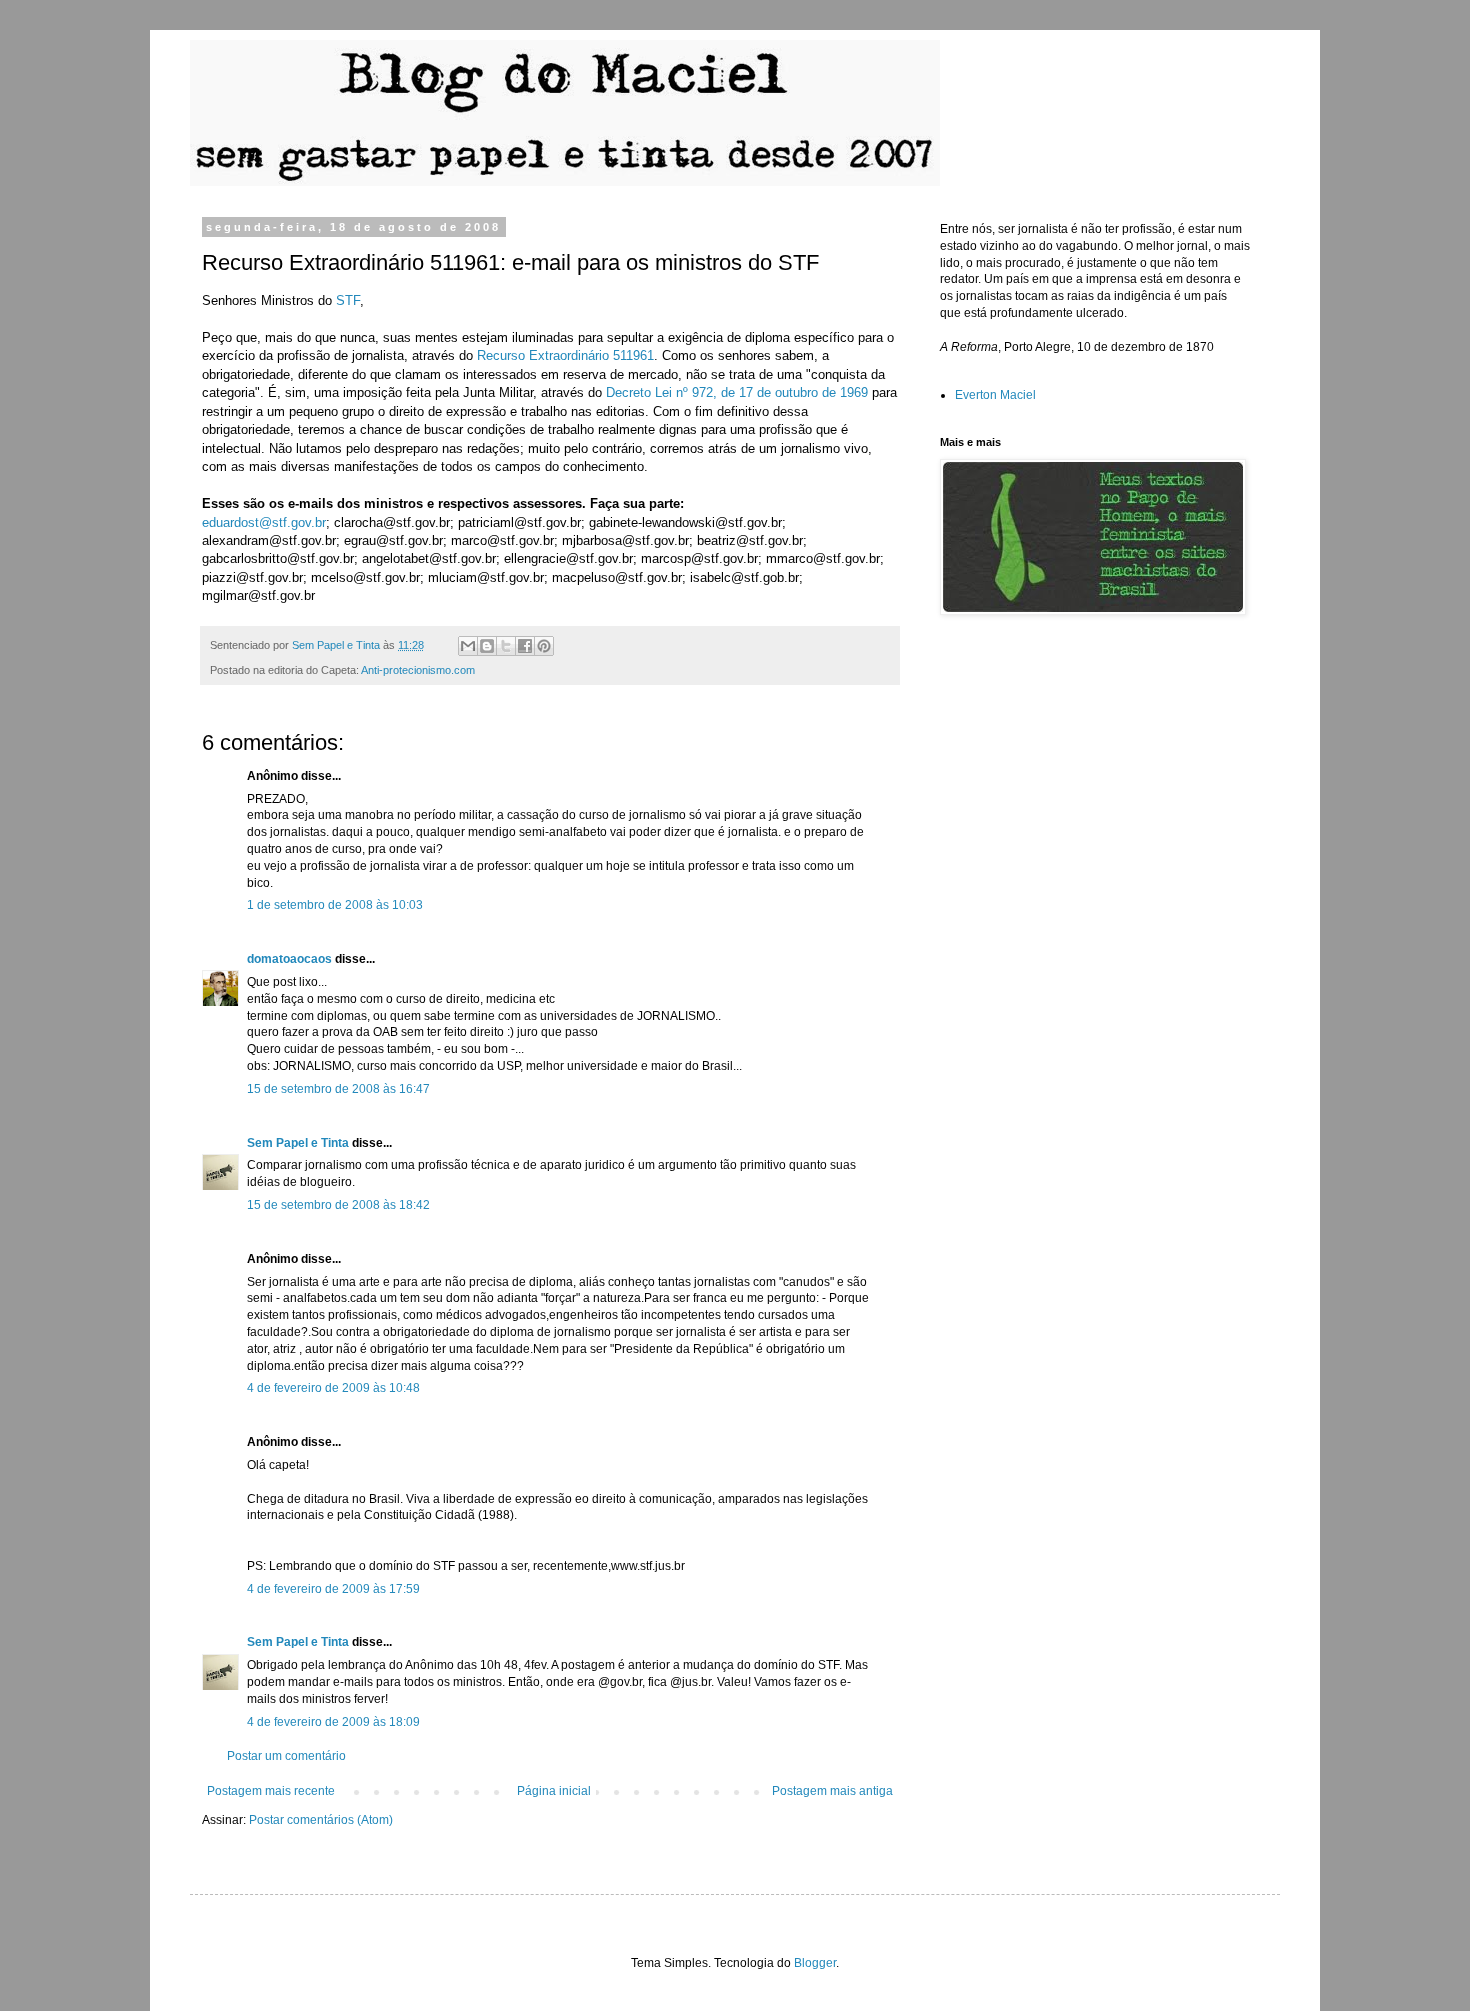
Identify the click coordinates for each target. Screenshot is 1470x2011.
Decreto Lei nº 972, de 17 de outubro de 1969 (737, 392)
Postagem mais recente (271, 1791)
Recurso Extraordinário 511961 (565, 355)
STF (348, 300)
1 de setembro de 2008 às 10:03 (335, 905)
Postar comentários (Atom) (321, 1820)
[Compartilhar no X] (506, 646)
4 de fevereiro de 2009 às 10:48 (333, 1388)
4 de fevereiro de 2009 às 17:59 (333, 1589)
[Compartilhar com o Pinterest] (544, 646)
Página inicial (554, 1791)
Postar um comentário (286, 1756)
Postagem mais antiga (832, 1791)
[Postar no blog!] (487, 646)
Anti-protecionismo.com (418, 670)
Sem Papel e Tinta (298, 1143)
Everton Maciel (995, 395)
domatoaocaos (289, 959)
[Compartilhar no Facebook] (525, 646)
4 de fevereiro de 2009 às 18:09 (333, 1722)
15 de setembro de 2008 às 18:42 (338, 1205)
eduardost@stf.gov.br (264, 522)
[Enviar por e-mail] (468, 646)
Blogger (815, 1963)
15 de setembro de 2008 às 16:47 (338, 1089)
